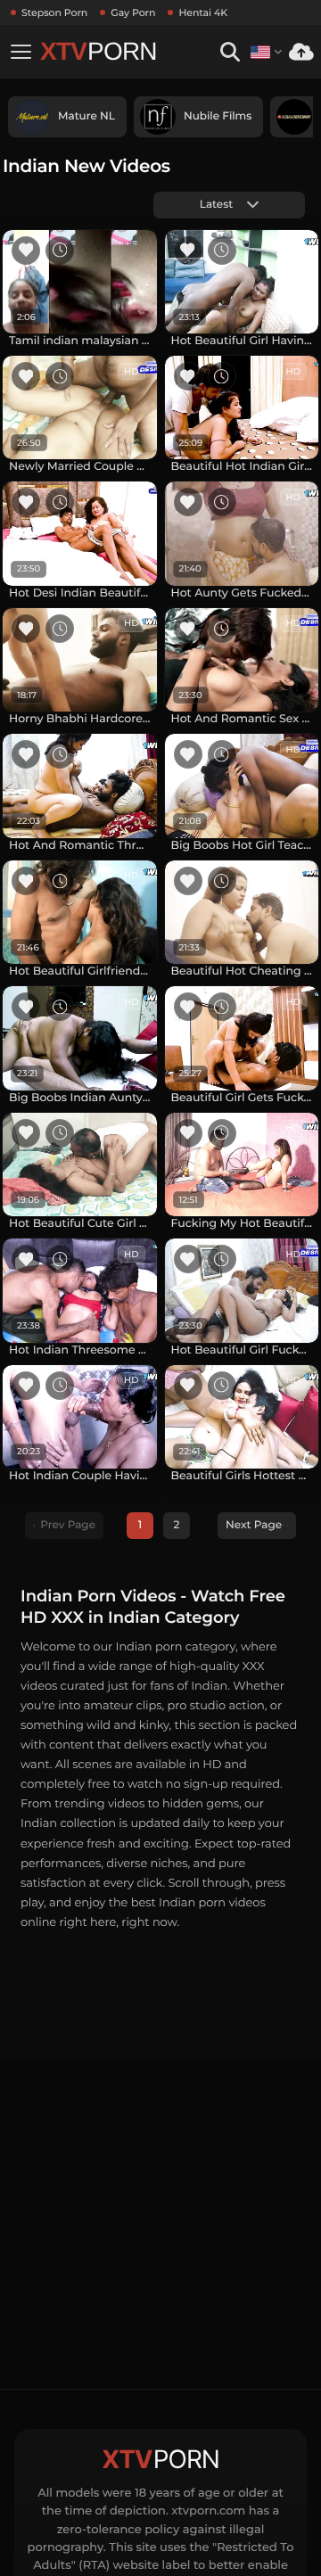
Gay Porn (133, 12)
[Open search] (230, 52)
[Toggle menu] (21, 52)
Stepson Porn (54, 12)
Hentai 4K (203, 12)
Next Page (254, 1525)
